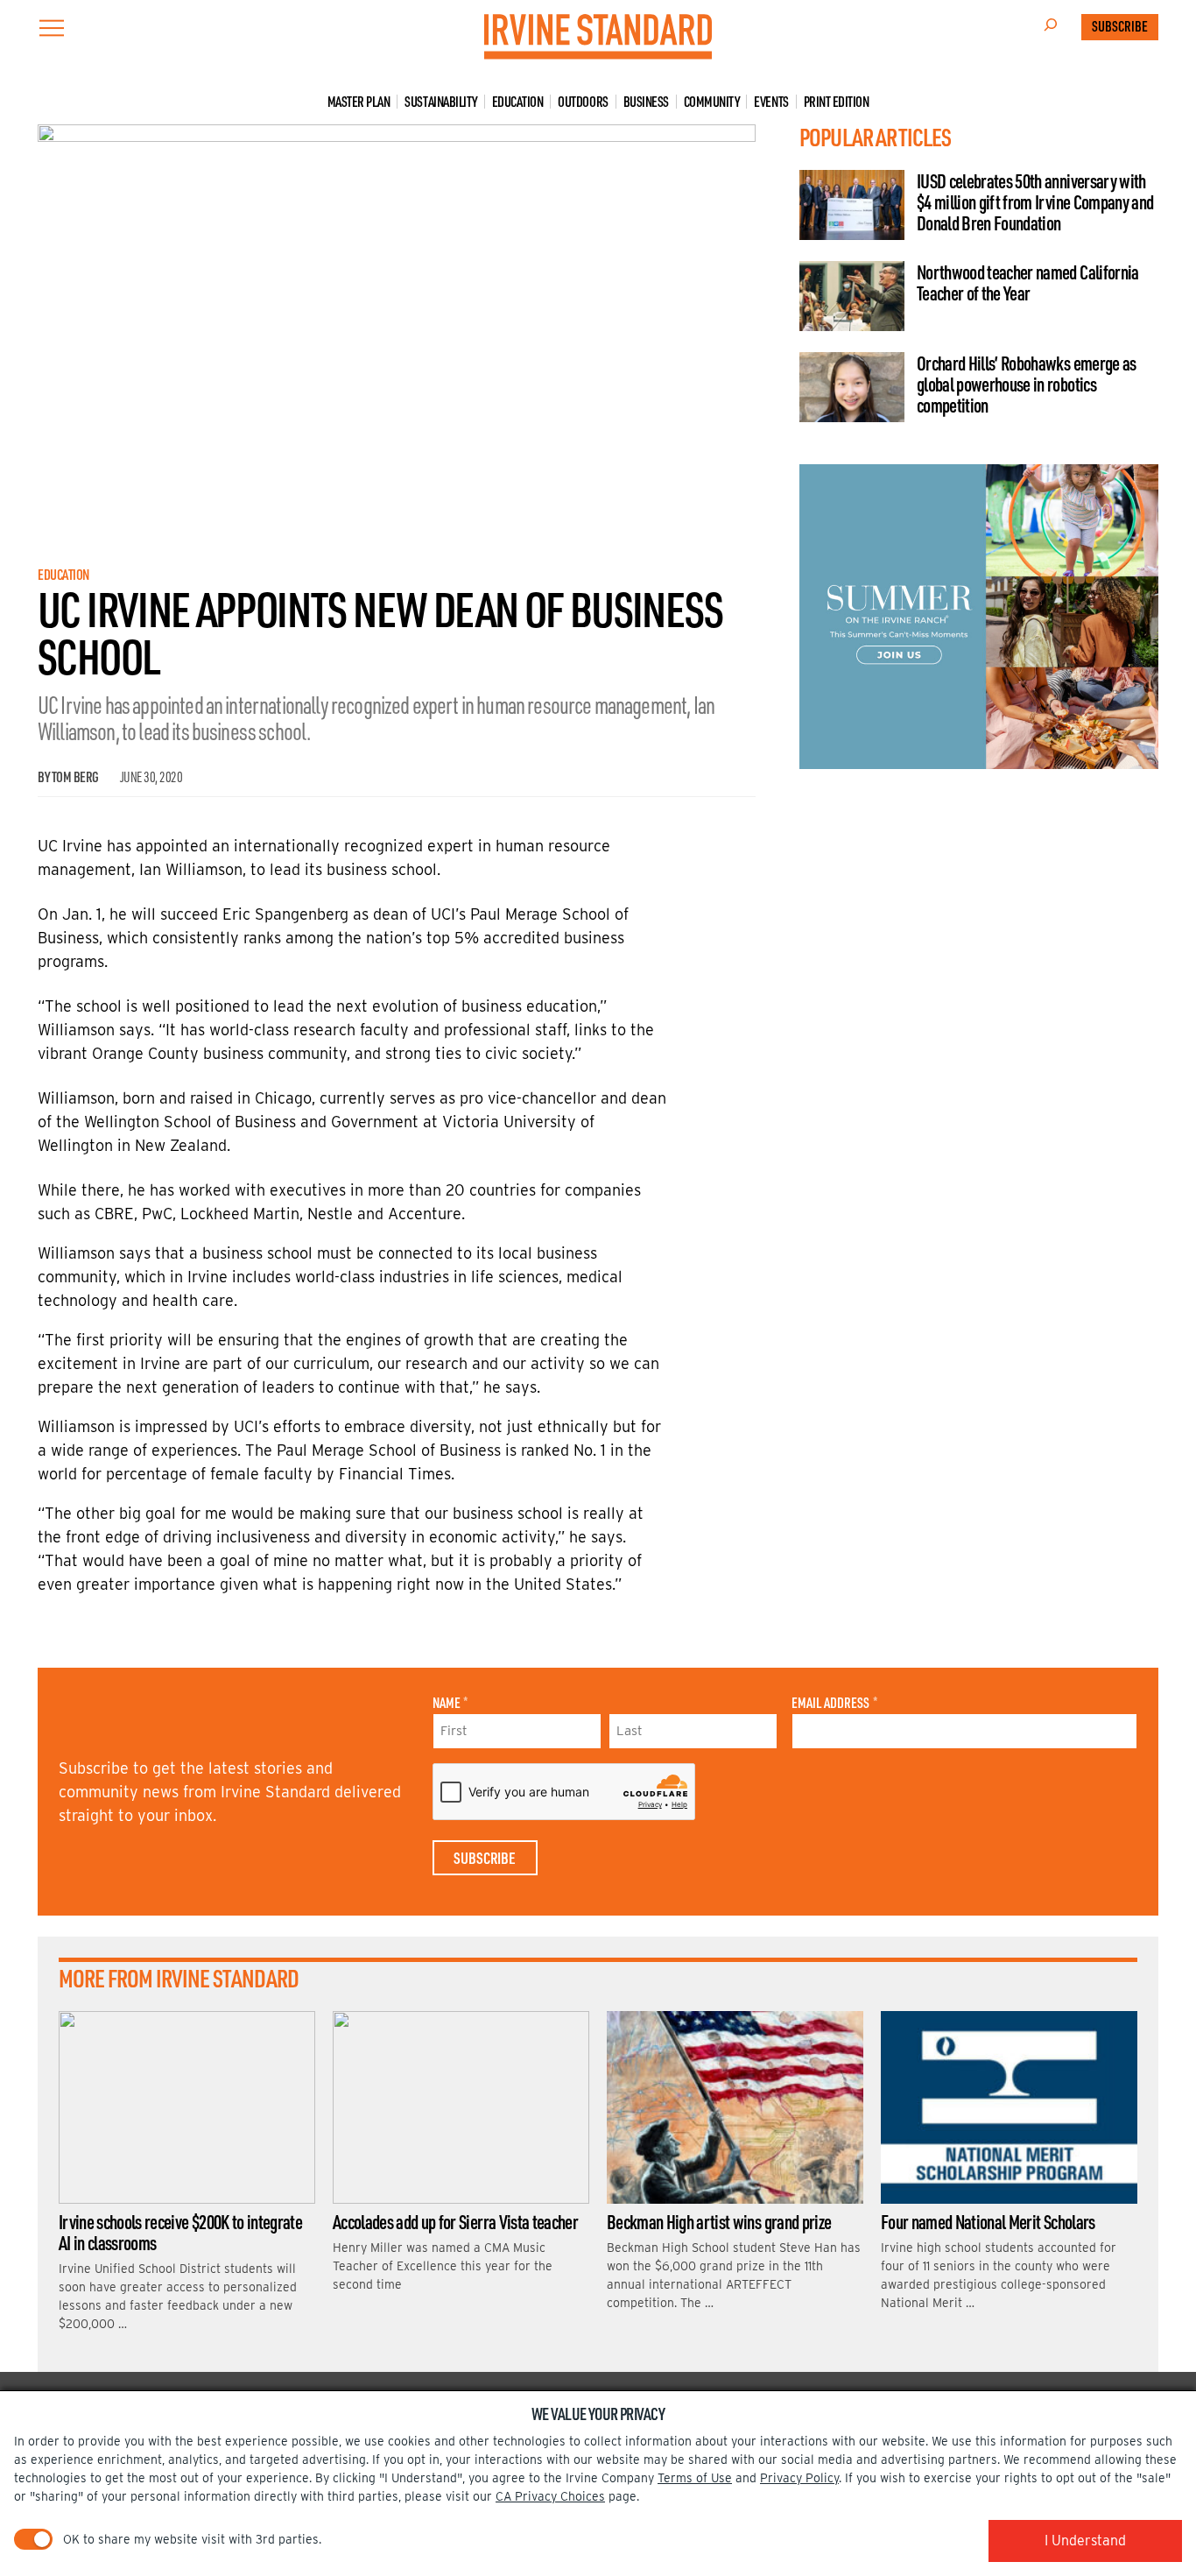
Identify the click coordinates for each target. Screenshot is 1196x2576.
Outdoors (583, 102)
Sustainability (440, 102)
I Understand (1085, 2541)
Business (646, 102)
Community (712, 102)
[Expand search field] (1051, 27)
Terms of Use (695, 2478)
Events (771, 102)
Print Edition (837, 102)
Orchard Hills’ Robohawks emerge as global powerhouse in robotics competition (1027, 384)
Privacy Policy (799, 2478)
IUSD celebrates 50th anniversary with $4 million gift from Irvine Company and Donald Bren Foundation (1035, 202)
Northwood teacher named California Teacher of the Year (1028, 282)
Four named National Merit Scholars (988, 2221)
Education (518, 102)
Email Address (834, 1703)
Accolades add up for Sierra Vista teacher (455, 2221)
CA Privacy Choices (550, 2496)
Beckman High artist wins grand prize (719, 2221)
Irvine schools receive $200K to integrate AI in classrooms (180, 2232)
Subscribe (1120, 26)
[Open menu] (52, 28)
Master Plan (359, 102)
